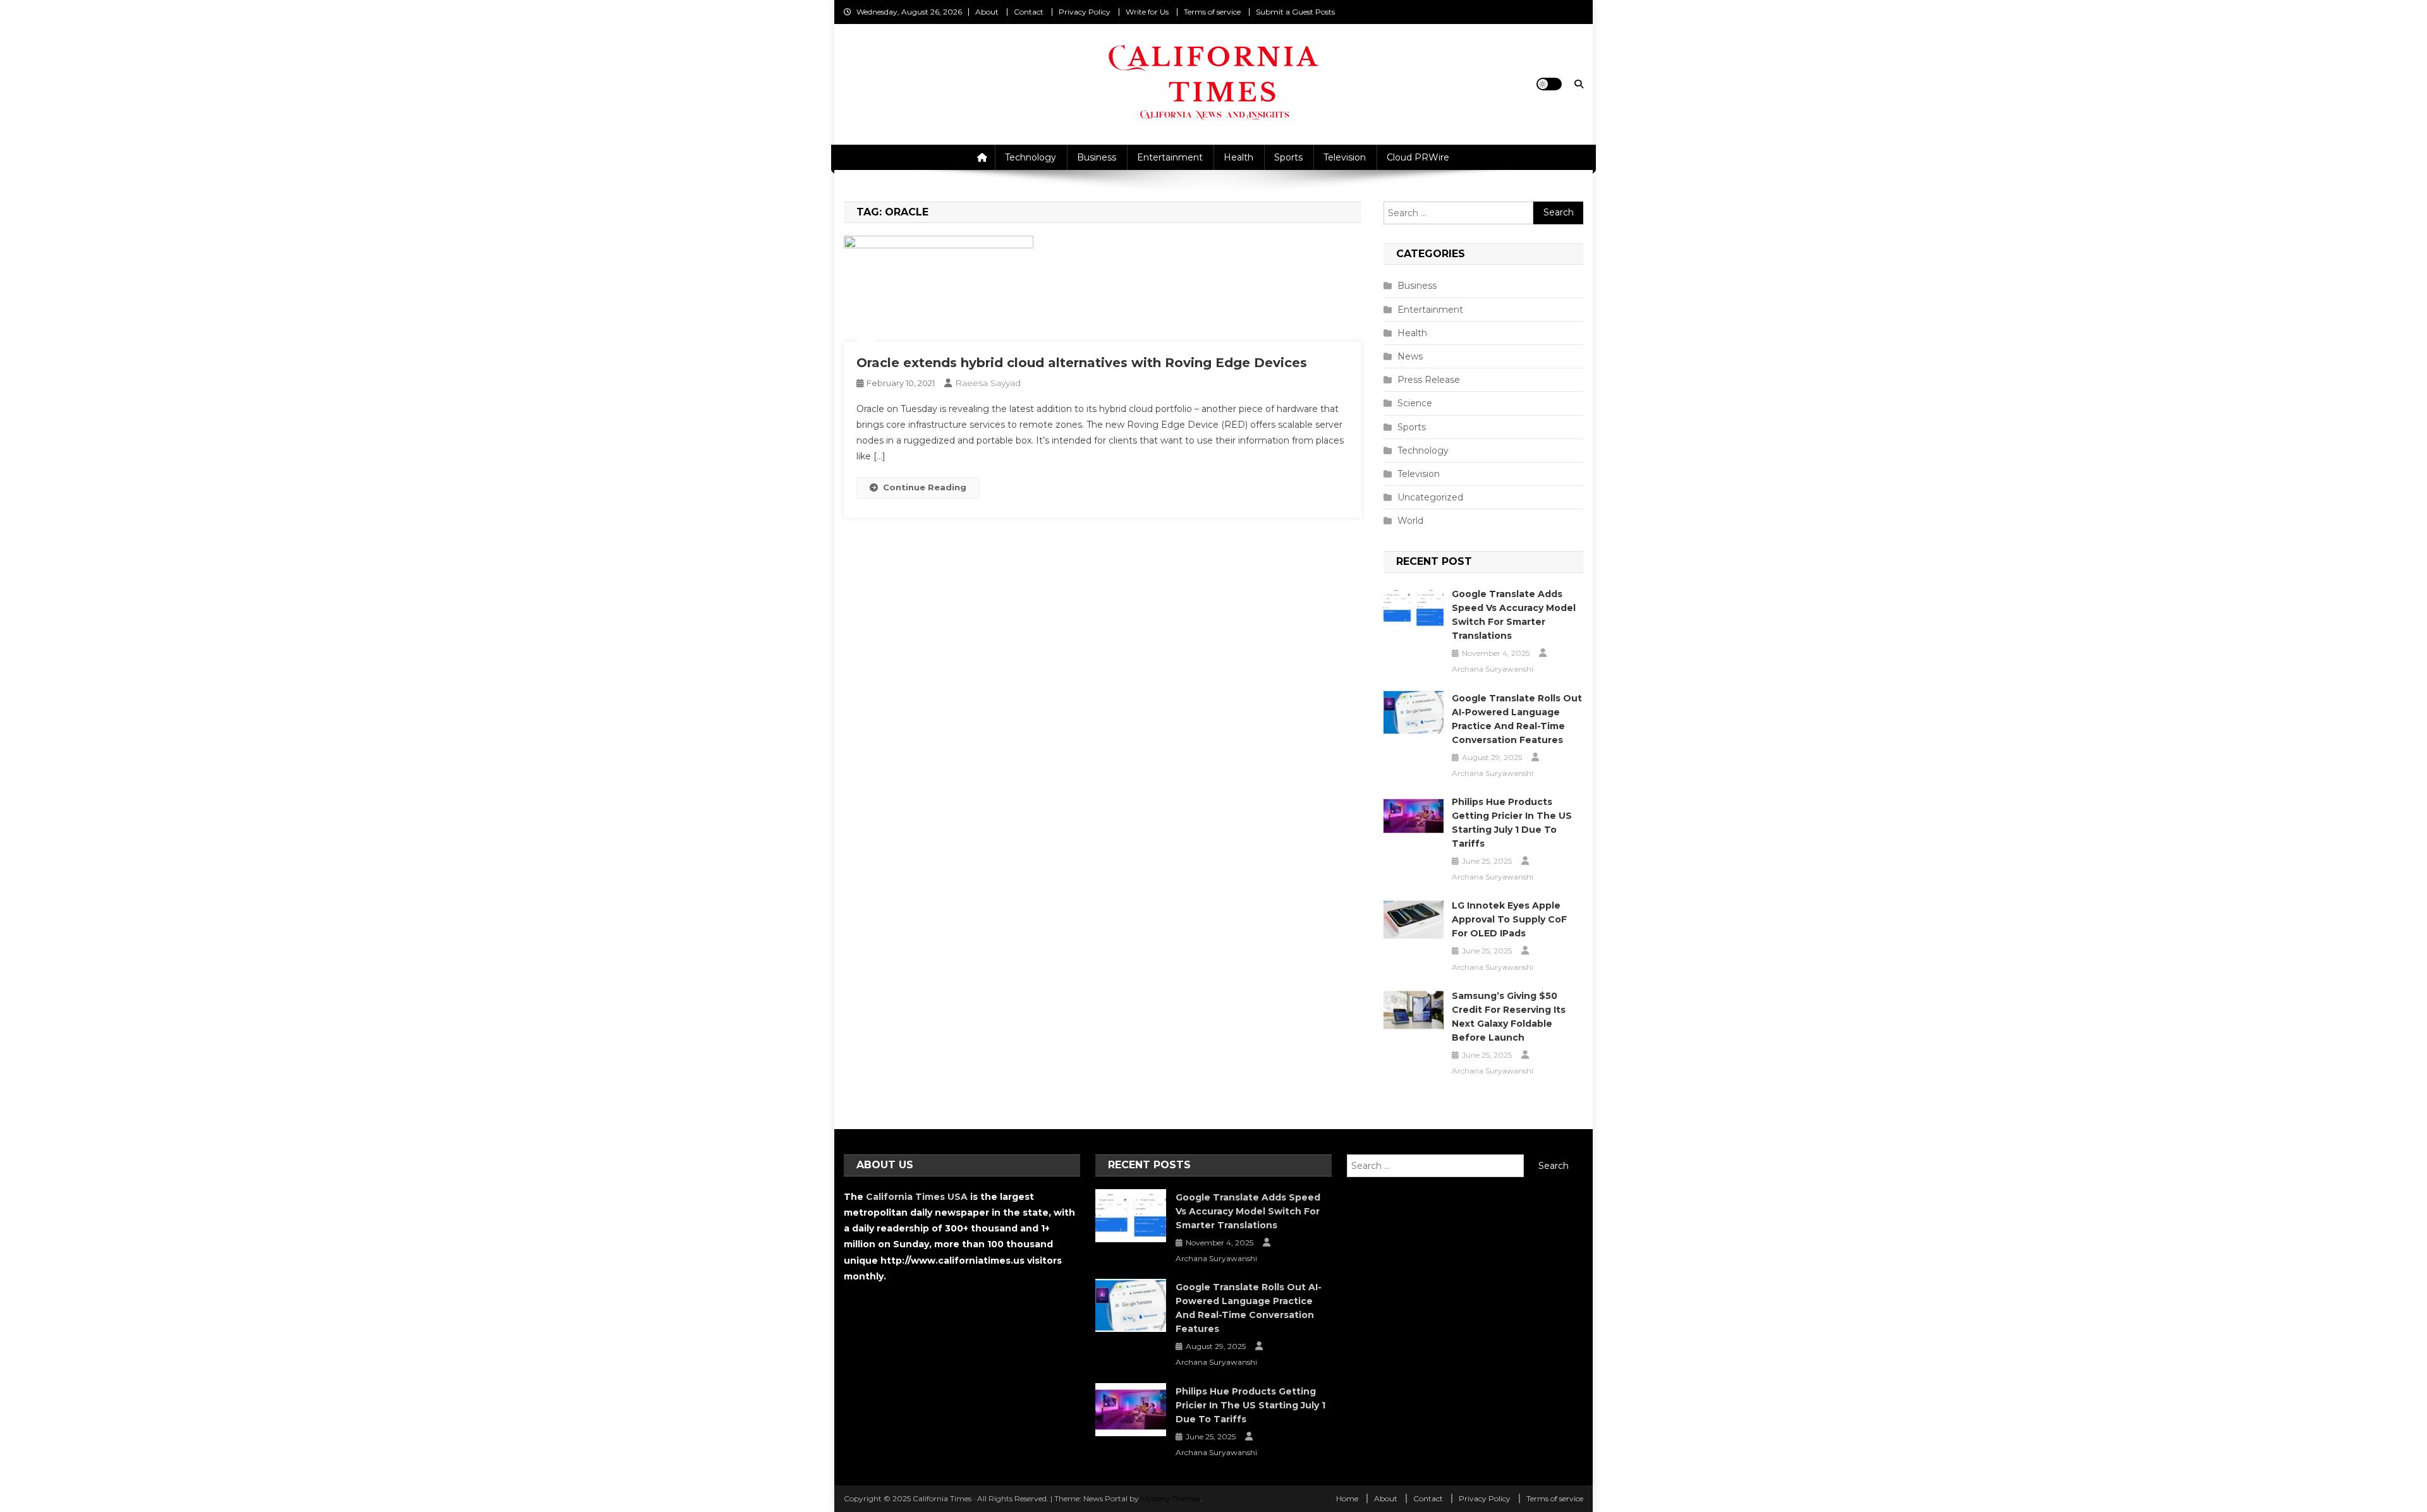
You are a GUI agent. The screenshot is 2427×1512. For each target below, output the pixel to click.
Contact (1029, 12)
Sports (1288, 157)
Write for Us (1147, 12)
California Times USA (917, 1197)
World (1410, 521)
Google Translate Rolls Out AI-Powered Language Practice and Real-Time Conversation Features (1517, 719)
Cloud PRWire (1418, 157)
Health (1238, 157)
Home (1347, 1498)
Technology (1031, 157)
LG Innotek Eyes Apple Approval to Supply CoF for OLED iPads (1509, 919)
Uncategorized (1430, 497)
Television (1345, 157)
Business (1097, 157)
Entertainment (1170, 157)
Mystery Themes (1171, 1498)
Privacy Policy (1085, 12)
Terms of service (1212, 12)
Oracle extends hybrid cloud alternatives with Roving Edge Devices (1082, 363)
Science (1415, 403)
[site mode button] (1549, 84)
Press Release (1429, 380)
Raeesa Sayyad (988, 383)
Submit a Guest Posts (1295, 12)
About (987, 12)
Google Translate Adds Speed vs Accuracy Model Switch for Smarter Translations (1514, 615)
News (1410, 356)
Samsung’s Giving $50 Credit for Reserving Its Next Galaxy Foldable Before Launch (1509, 1017)
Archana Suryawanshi (1493, 669)
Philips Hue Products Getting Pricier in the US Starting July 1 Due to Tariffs (1512, 823)
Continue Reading (925, 487)
